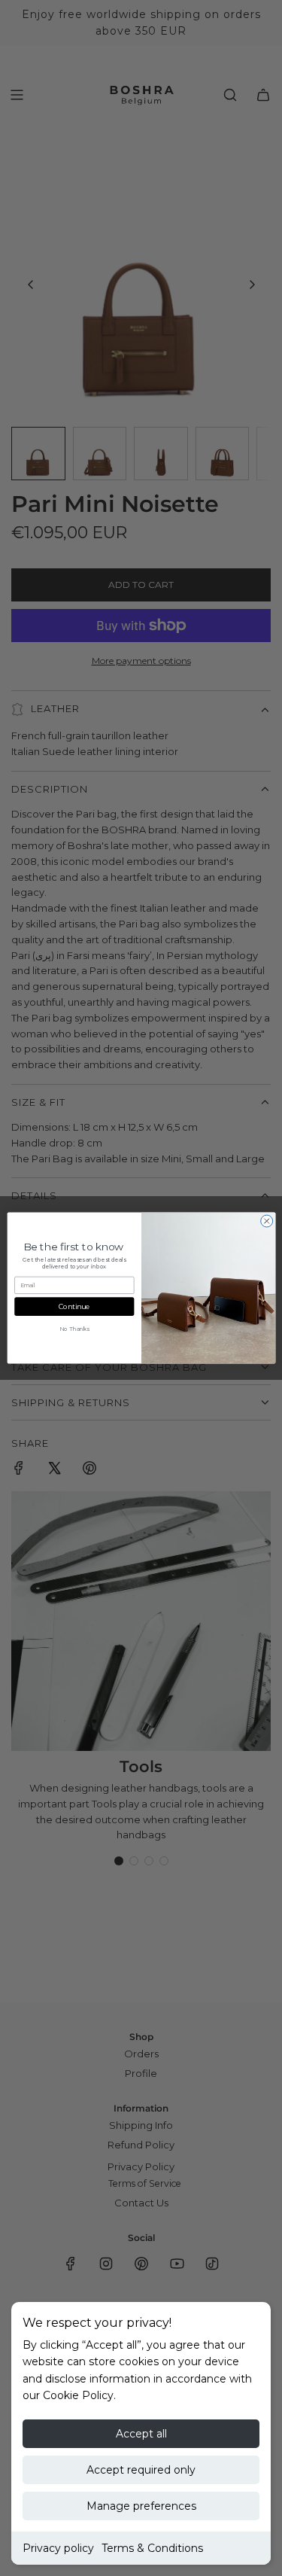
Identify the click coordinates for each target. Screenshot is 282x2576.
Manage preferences (141, 2506)
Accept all (141, 2434)
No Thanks (74, 1329)
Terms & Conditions (152, 2548)
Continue (74, 1306)
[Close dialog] (266, 1221)
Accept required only (141, 2470)
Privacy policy (58, 2548)
